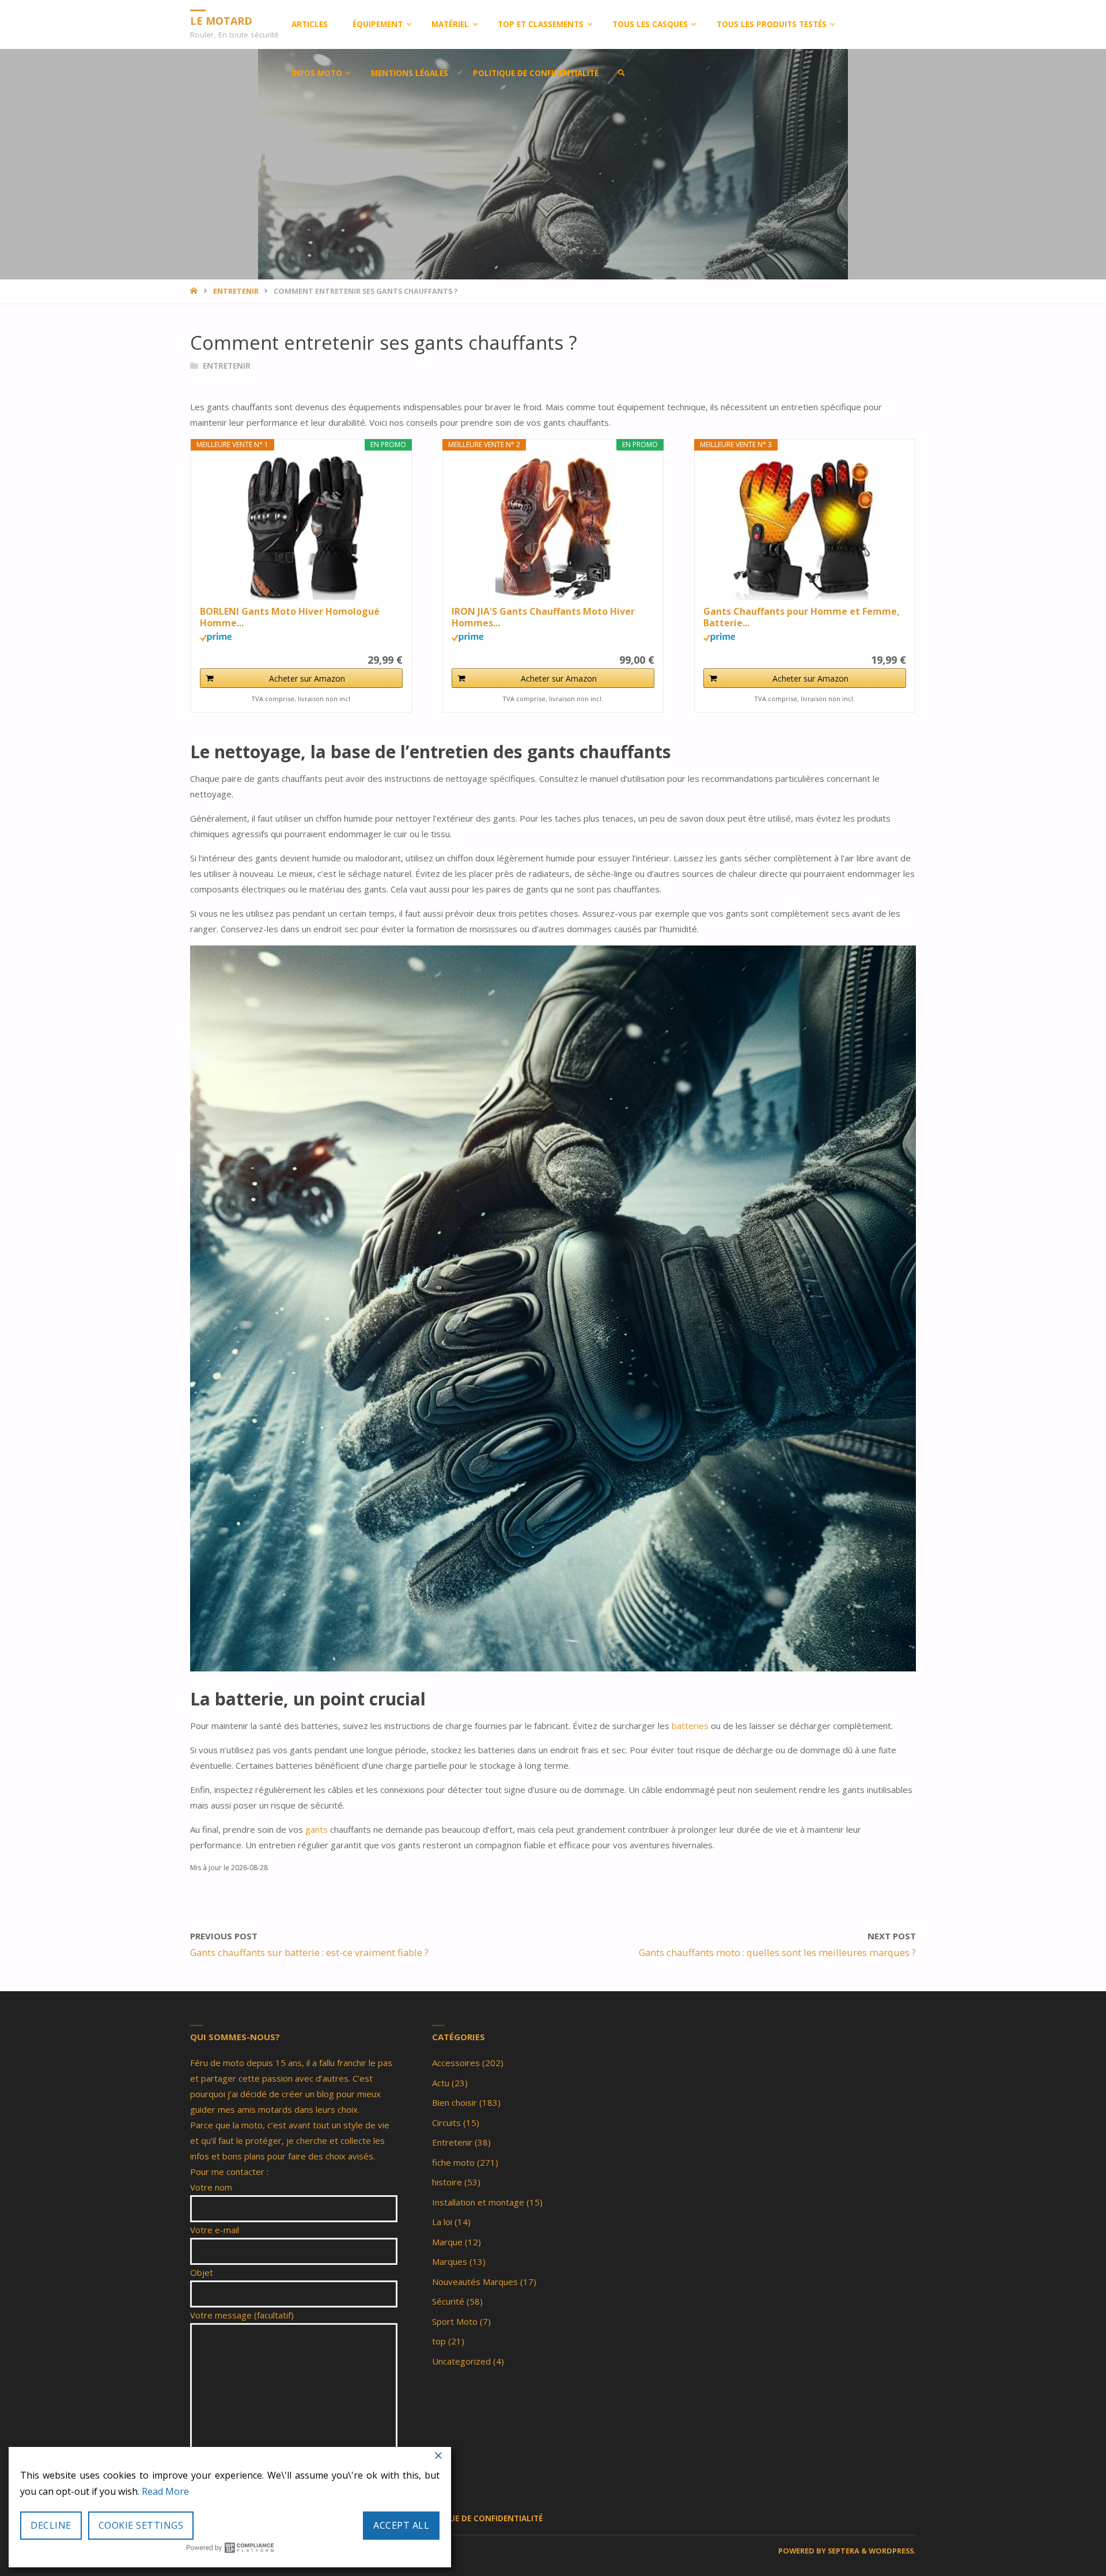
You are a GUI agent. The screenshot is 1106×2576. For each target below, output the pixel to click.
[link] (622, 73)
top (439, 2341)
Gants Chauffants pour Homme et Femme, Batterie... (802, 617)
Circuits (446, 2123)
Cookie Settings (141, 2525)
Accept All (401, 2525)
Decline (51, 2525)
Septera (843, 2551)
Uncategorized (461, 2361)
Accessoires (456, 2063)
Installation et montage (478, 2202)
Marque (447, 2242)
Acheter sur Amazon (307, 678)
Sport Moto (455, 2321)
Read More (165, 2491)
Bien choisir (454, 2102)
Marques (450, 2261)
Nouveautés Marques (475, 2282)
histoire (447, 2182)
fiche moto (453, 2162)
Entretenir (236, 291)
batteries (691, 1726)
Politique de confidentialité (480, 2518)
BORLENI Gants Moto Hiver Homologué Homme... (290, 617)
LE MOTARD (221, 20)
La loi (442, 2222)
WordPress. (892, 2551)
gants (318, 1829)
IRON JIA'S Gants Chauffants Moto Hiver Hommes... (543, 617)
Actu (441, 2083)
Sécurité (448, 2301)
